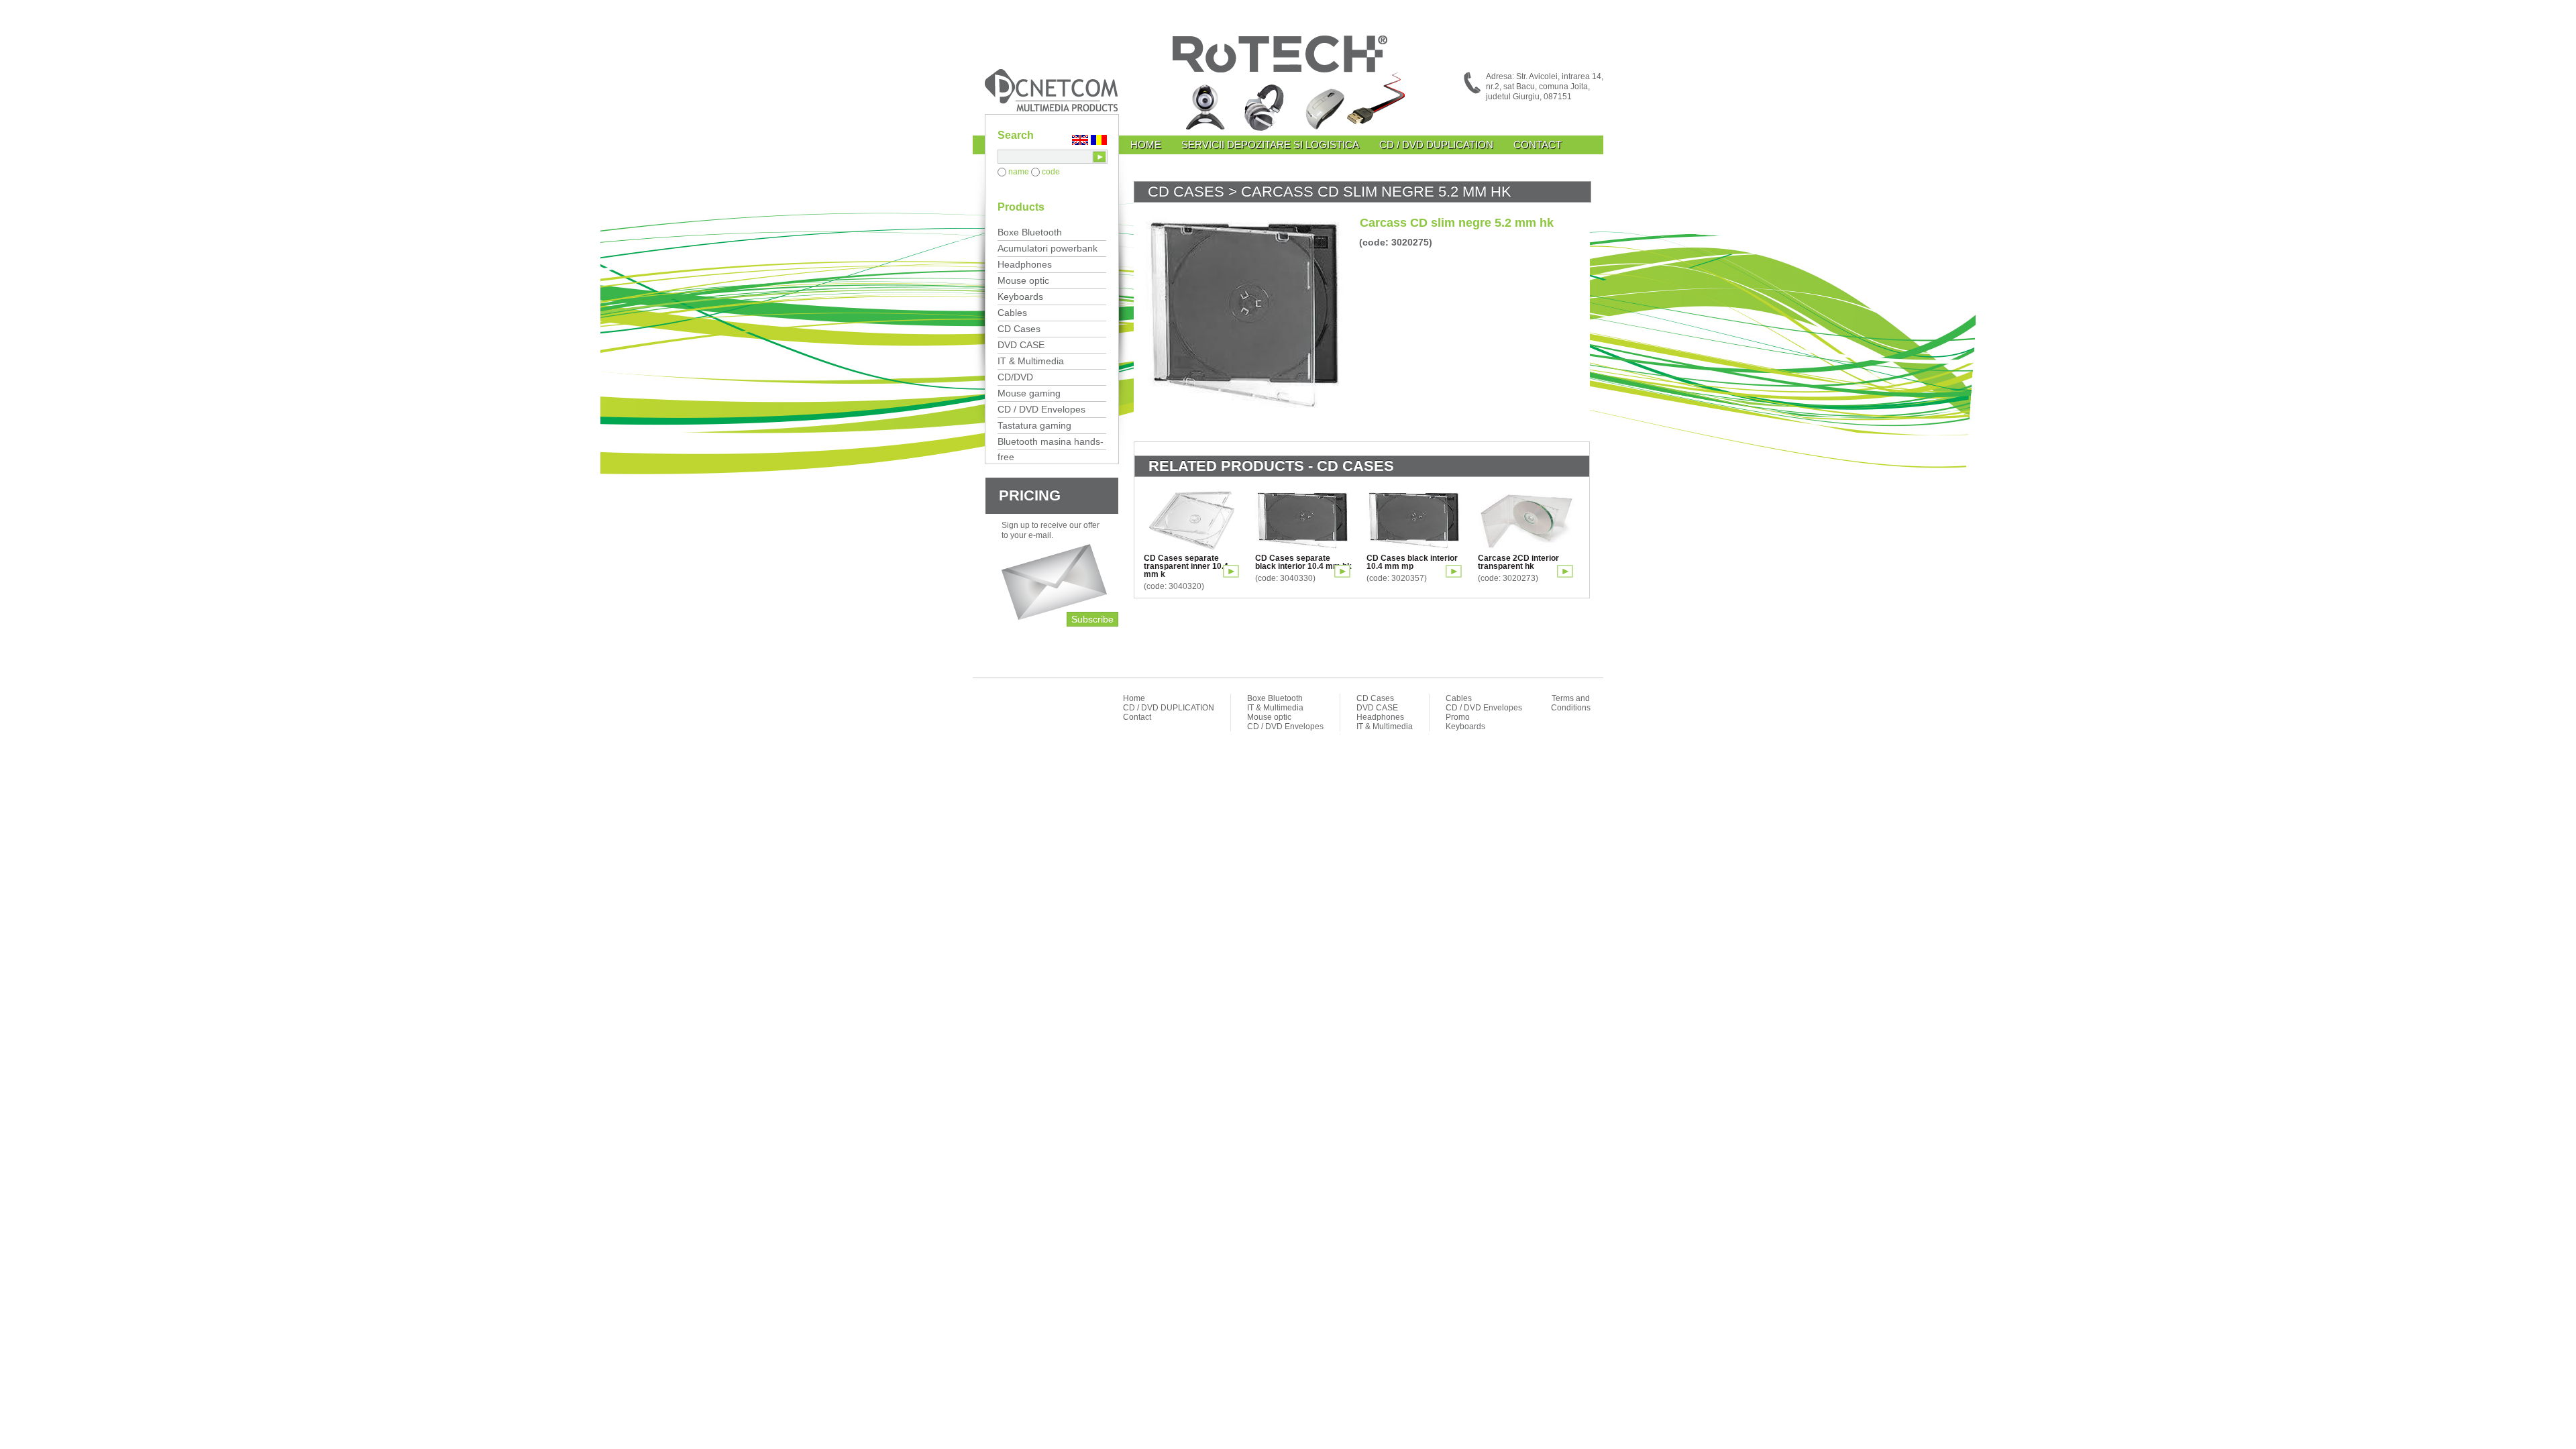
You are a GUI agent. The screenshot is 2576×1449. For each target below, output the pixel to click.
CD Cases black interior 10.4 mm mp (1412, 562)
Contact (1538, 145)
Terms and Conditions (1571, 703)
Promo (1458, 717)
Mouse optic (1023, 280)
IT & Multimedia (1031, 361)
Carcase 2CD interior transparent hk (1518, 562)
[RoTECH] (1288, 86)
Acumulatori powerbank (1048, 248)
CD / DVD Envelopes (1041, 409)
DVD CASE (1021, 345)
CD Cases (1019, 329)
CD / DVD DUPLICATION (1436, 145)
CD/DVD (1015, 377)
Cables (1012, 313)
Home (1146, 145)
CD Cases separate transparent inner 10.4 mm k (1186, 566)
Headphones (1025, 264)
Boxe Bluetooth (1030, 232)
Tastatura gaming (1034, 425)
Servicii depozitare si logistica (1270, 145)
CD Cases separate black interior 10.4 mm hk (1303, 562)
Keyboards (1020, 297)
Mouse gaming (1029, 393)
